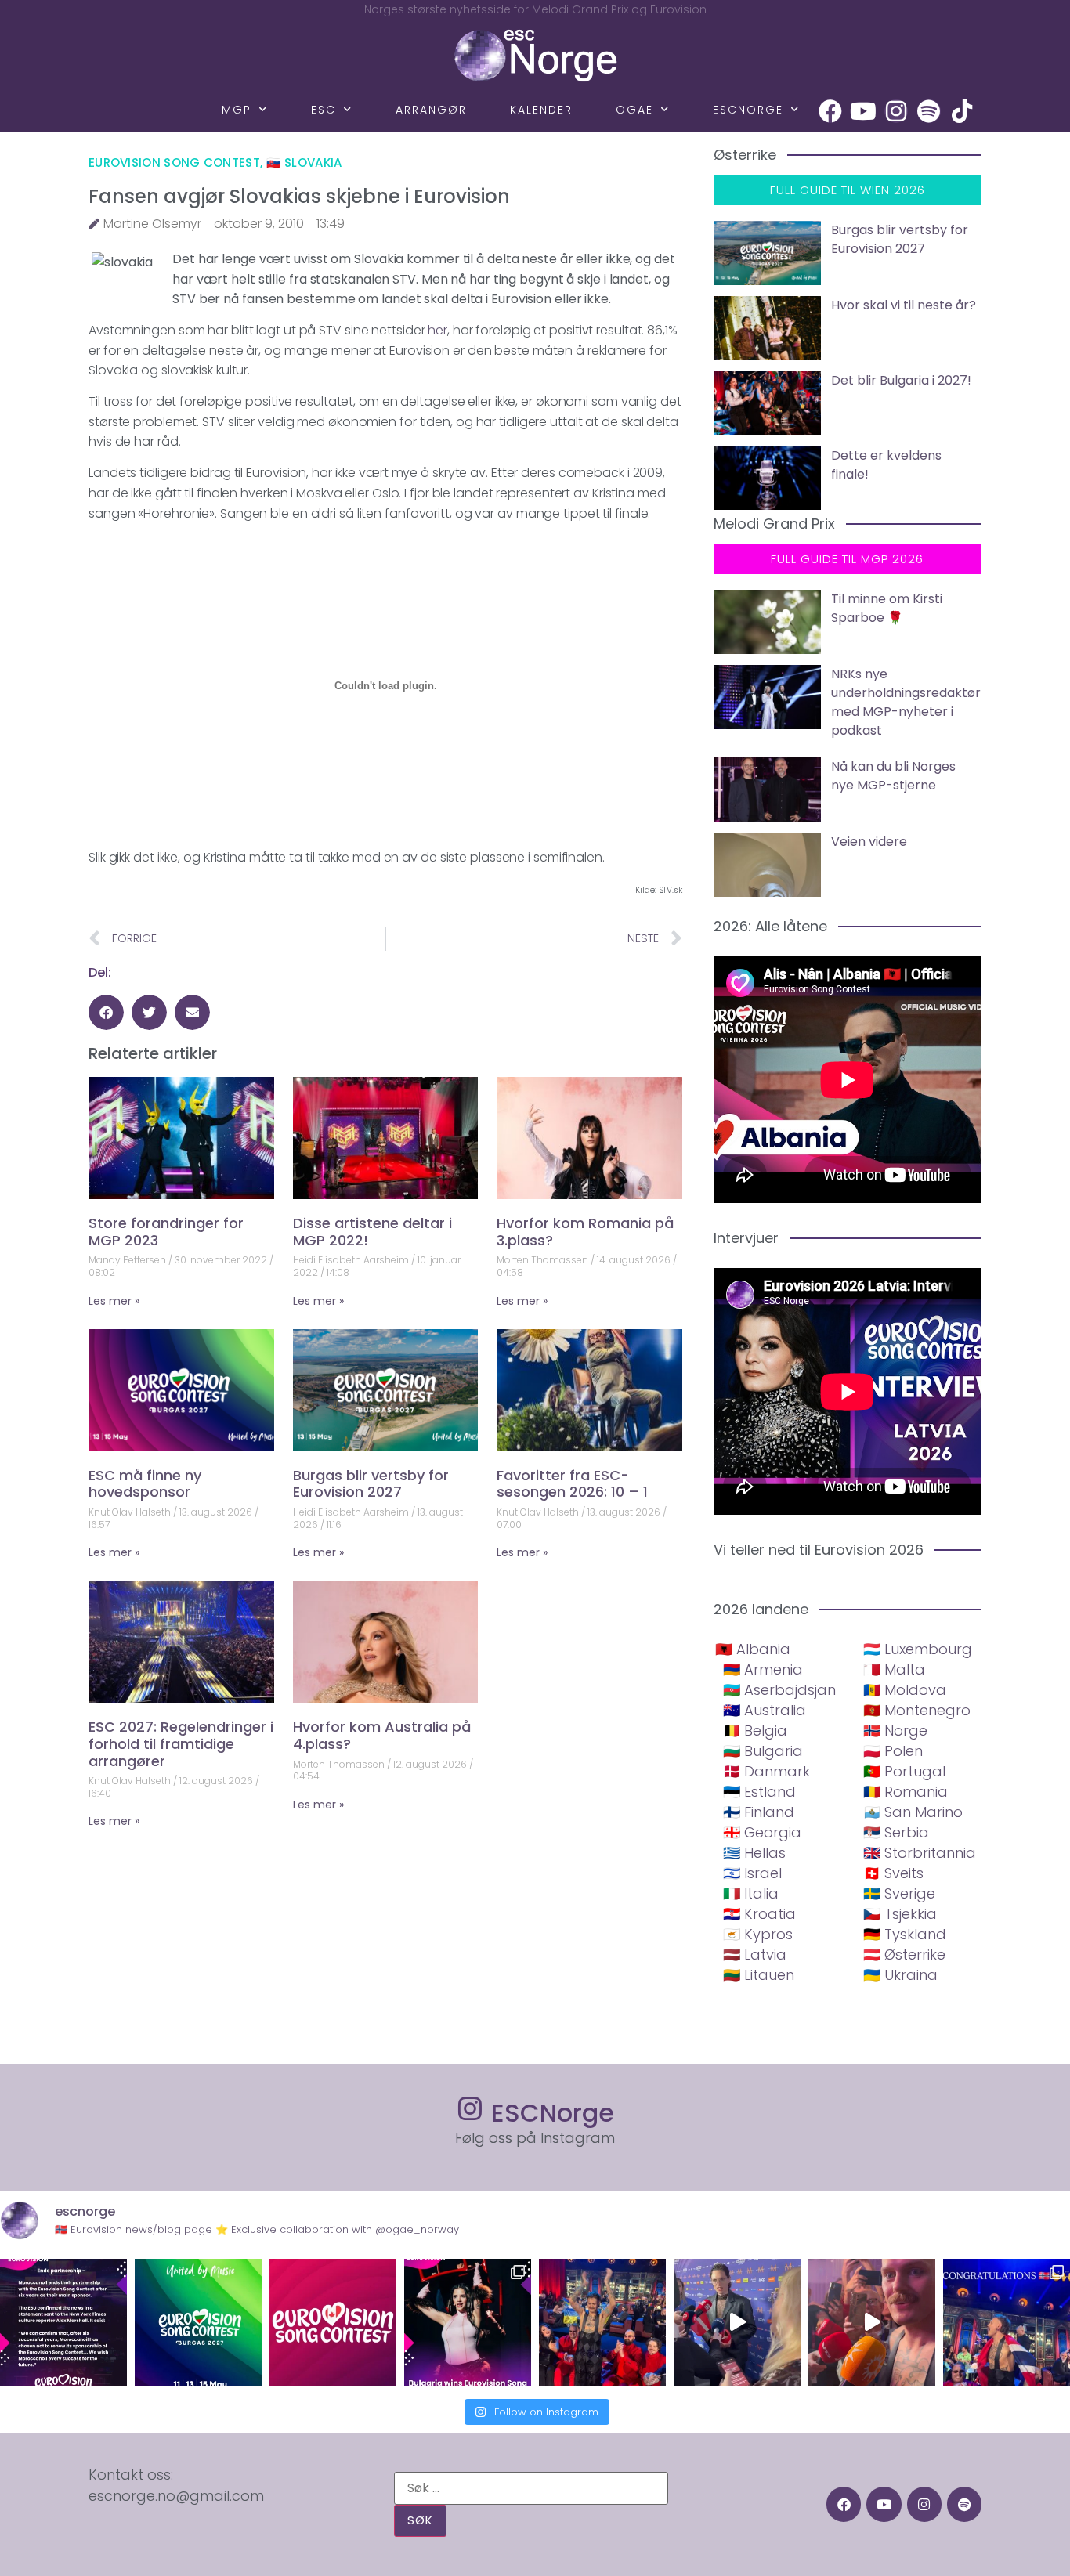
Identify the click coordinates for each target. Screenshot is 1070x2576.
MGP (237, 110)
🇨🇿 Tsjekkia (900, 1914)
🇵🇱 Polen (893, 1751)
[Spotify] (929, 111)
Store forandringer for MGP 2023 (166, 1232)
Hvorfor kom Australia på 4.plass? (382, 1735)
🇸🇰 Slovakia (304, 163)
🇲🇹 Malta (894, 1669)
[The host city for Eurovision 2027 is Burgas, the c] (198, 2322)
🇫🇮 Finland (759, 1812)
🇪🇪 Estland (759, 1792)
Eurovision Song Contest (174, 163)
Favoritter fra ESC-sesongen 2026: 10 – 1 (572, 1484)
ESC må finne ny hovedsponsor (145, 1484)
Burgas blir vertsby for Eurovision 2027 (371, 1484)
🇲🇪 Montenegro (917, 1710)
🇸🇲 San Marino (913, 1812)
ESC (324, 110)
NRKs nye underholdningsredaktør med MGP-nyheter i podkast (906, 702)
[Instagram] (896, 111)
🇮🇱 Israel (752, 1873)
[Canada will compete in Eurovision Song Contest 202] (333, 2322)
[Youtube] (863, 111)
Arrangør (431, 110)
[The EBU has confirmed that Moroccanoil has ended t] (63, 2322)
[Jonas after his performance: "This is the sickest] (602, 2322)
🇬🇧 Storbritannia (920, 1853)
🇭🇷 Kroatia (759, 1914)
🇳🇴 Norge (895, 1731)
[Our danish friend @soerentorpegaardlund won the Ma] (737, 2322)
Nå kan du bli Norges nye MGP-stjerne (893, 776)
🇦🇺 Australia (765, 1710)
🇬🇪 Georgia (762, 1832)
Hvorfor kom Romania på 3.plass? (585, 1232)
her (437, 330)
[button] (106, 1012)
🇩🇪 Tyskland (905, 1934)
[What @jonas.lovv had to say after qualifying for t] (872, 2322)
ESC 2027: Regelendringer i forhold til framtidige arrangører (181, 1743)
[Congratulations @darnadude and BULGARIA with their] (468, 2322)
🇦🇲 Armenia (763, 1669)
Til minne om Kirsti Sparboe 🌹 (887, 608)
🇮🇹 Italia (751, 1893)
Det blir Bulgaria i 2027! (901, 380)
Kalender (541, 110)
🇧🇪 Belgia (755, 1731)
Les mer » (114, 1301)
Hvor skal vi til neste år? (904, 305)
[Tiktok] (962, 111)
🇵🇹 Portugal (904, 1771)
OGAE (634, 110)
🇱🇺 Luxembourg (918, 1649)
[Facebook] (830, 111)
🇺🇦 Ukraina (900, 1975)
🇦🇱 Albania (753, 1649)
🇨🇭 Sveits (893, 1873)
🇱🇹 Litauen (759, 1975)
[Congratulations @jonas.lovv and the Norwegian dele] (1007, 2322)
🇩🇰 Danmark (766, 1771)
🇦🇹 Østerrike (904, 1955)
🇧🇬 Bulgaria (763, 1751)
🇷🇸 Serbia (896, 1832)
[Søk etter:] (531, 2488)
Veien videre (869, 842)
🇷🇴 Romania (906, 1792)
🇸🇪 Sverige (899, 1893)
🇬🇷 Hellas (754, 1853)
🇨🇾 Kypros (758, 1934)
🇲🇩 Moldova (905, 1690)
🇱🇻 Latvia (755, 1955)
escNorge (748, 110)
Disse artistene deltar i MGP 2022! (372, 1232)
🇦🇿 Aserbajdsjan (779, 1690)
